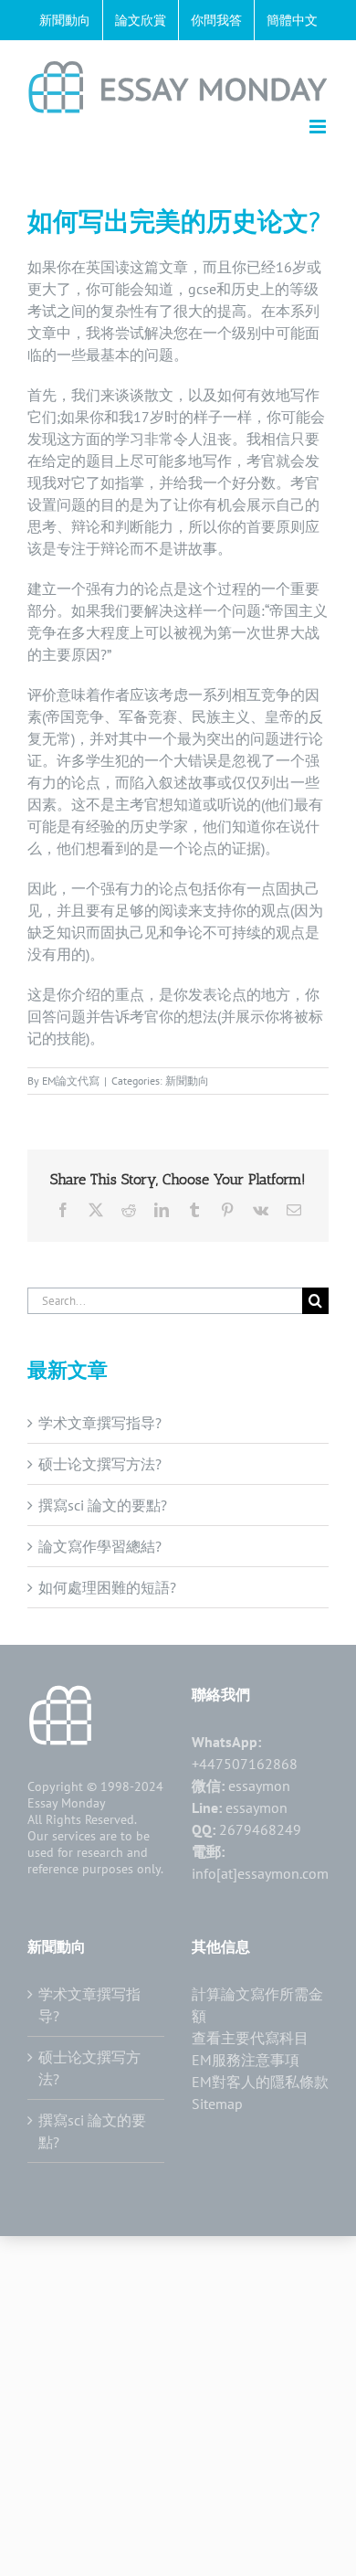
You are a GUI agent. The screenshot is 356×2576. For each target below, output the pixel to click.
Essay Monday (67, 1803)
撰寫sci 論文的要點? (103, 1505)
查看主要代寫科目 (250, 2038)
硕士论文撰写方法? (100, 1464)
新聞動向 (187, 1081)
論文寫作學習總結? (100, 1546)
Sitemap (217, 2104)
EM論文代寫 (71, 1081)
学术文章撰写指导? (100, 1423)
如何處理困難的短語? (107, 1587)
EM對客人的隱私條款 (260, 2082)
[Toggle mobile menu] (319, 127)
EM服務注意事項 (246, 2060)
